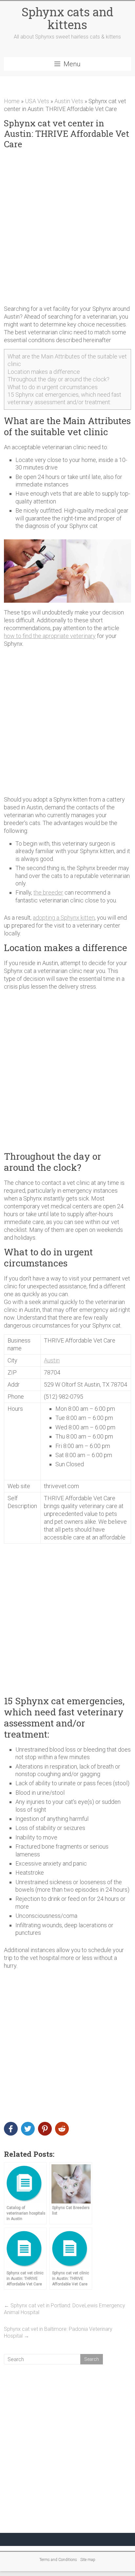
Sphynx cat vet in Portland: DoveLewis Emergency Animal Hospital (65, 2309)
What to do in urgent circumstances (53, 387)
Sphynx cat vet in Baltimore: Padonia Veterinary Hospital (58, 2332)
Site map (88, 2560)
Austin (52, 1360)
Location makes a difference (44, 372)
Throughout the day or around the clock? (58, 379)
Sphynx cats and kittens (67, 18)
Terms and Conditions (58, 2560)
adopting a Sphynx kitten (64, 918)
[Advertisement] (67, 227)
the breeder (48, 892)
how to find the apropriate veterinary (50, 636)
